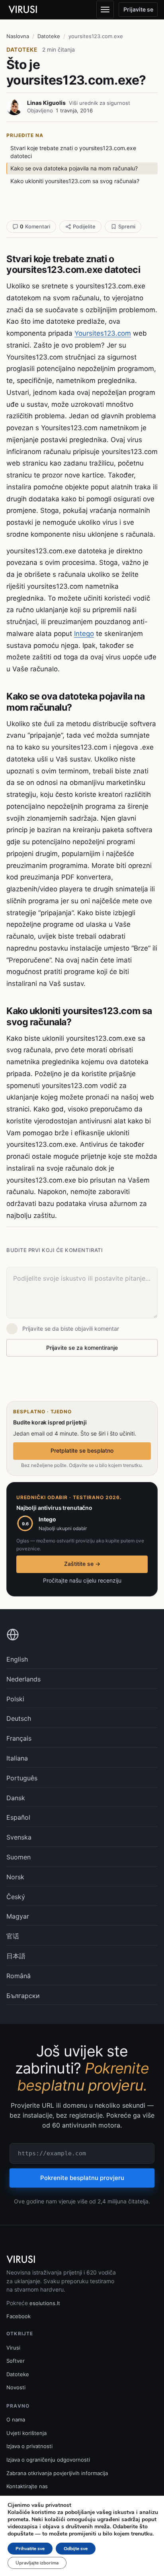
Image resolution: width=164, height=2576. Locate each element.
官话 (13, 1936)
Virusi (13, 2348)
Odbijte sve (76, 2549)
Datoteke (49, 36)
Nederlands (23, 1679)
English (17, 1659)
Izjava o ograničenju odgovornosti (48, 2460)
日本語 (16, 1956)
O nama (16, 2419)
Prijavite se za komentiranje (82, 1348)
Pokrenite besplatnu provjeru (82, 2178)
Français (19, 1738)
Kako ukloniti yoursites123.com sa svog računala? (75, 181)
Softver (16, 2361)
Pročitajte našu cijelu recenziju (82, 1580)
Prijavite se (138, 9)
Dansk (16, 1798)
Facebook (19, 2316)
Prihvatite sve (30, 2549)
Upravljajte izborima (37, 2563)
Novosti (16, 2387)
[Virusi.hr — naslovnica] (24, 10)
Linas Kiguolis (46, 103)
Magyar (18, 1916)
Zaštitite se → (82, 1564)
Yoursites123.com (103, 333)
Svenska (19, 1837)
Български (23, 1996)
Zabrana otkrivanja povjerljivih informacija (57, 2473)
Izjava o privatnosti (29, 2446)
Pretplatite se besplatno (82, 1450)
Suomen (19, 1857)
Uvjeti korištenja (26, 2433)
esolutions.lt (45, 2303)
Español (18, 1817)
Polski (15, 1699)
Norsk (15, 1877)
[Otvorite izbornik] (105, 10)
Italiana (17, 1758)
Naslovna (18, 36)
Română (19, 1976)
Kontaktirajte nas (27, 2486)
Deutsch (19, 1718)
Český (16, 1897)
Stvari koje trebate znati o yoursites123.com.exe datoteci (73, 152)
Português (22, 1778)
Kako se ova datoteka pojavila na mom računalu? (74, 168)
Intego (84, 634)
